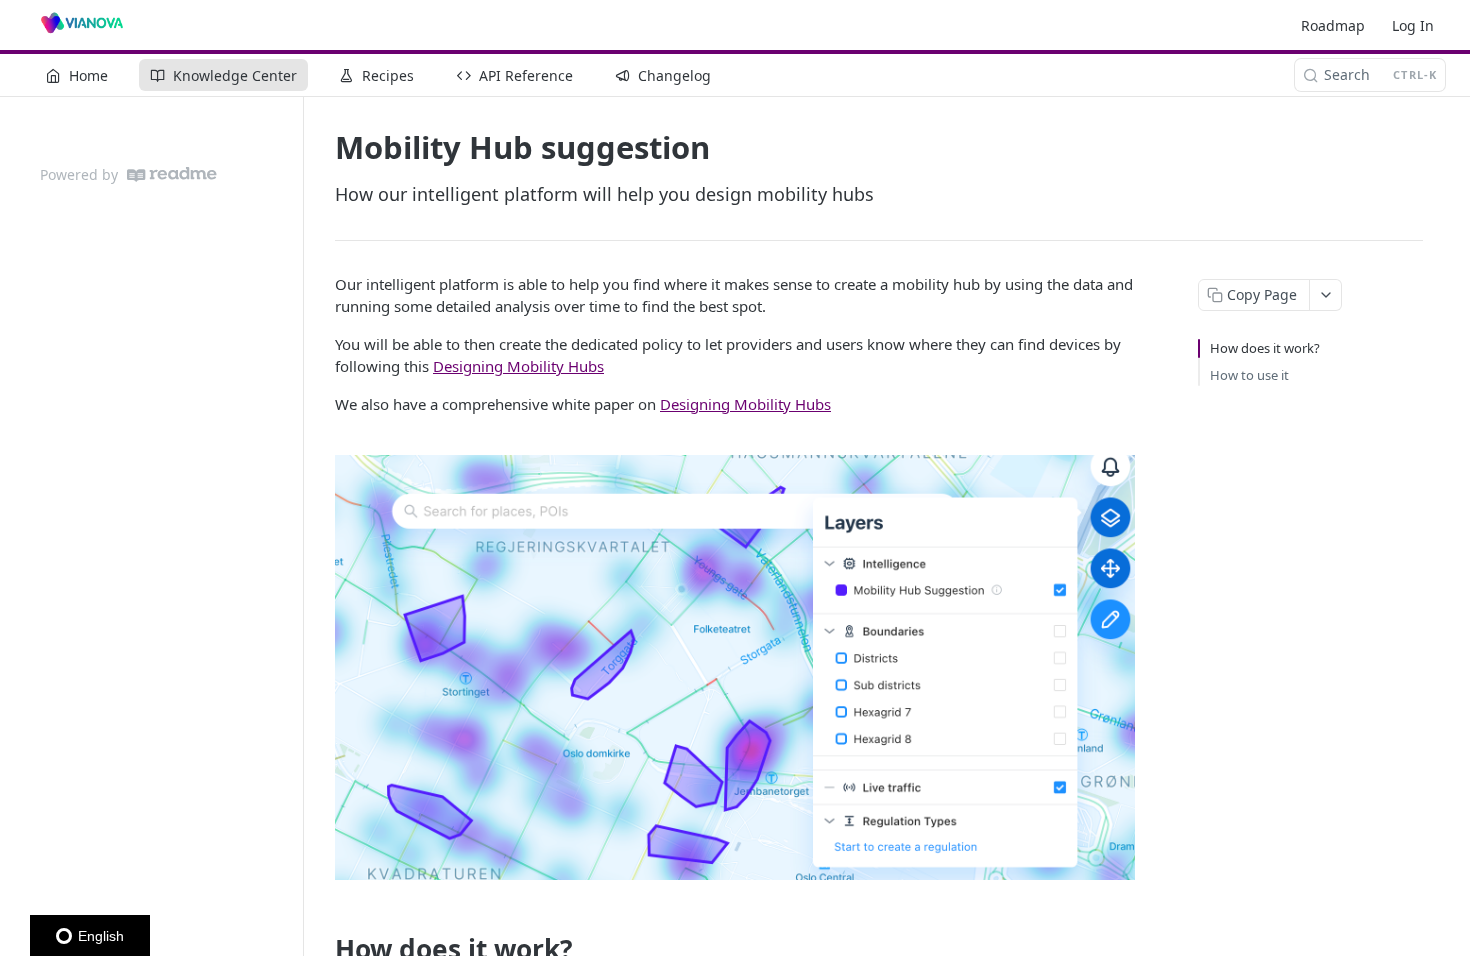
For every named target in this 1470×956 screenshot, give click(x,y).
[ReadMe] (172, 174)
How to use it (1249, 375)
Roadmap (1333, 25)
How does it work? (1265, 348)
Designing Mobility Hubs (518, 366)
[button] (735, 667)
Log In (1413, 25)
